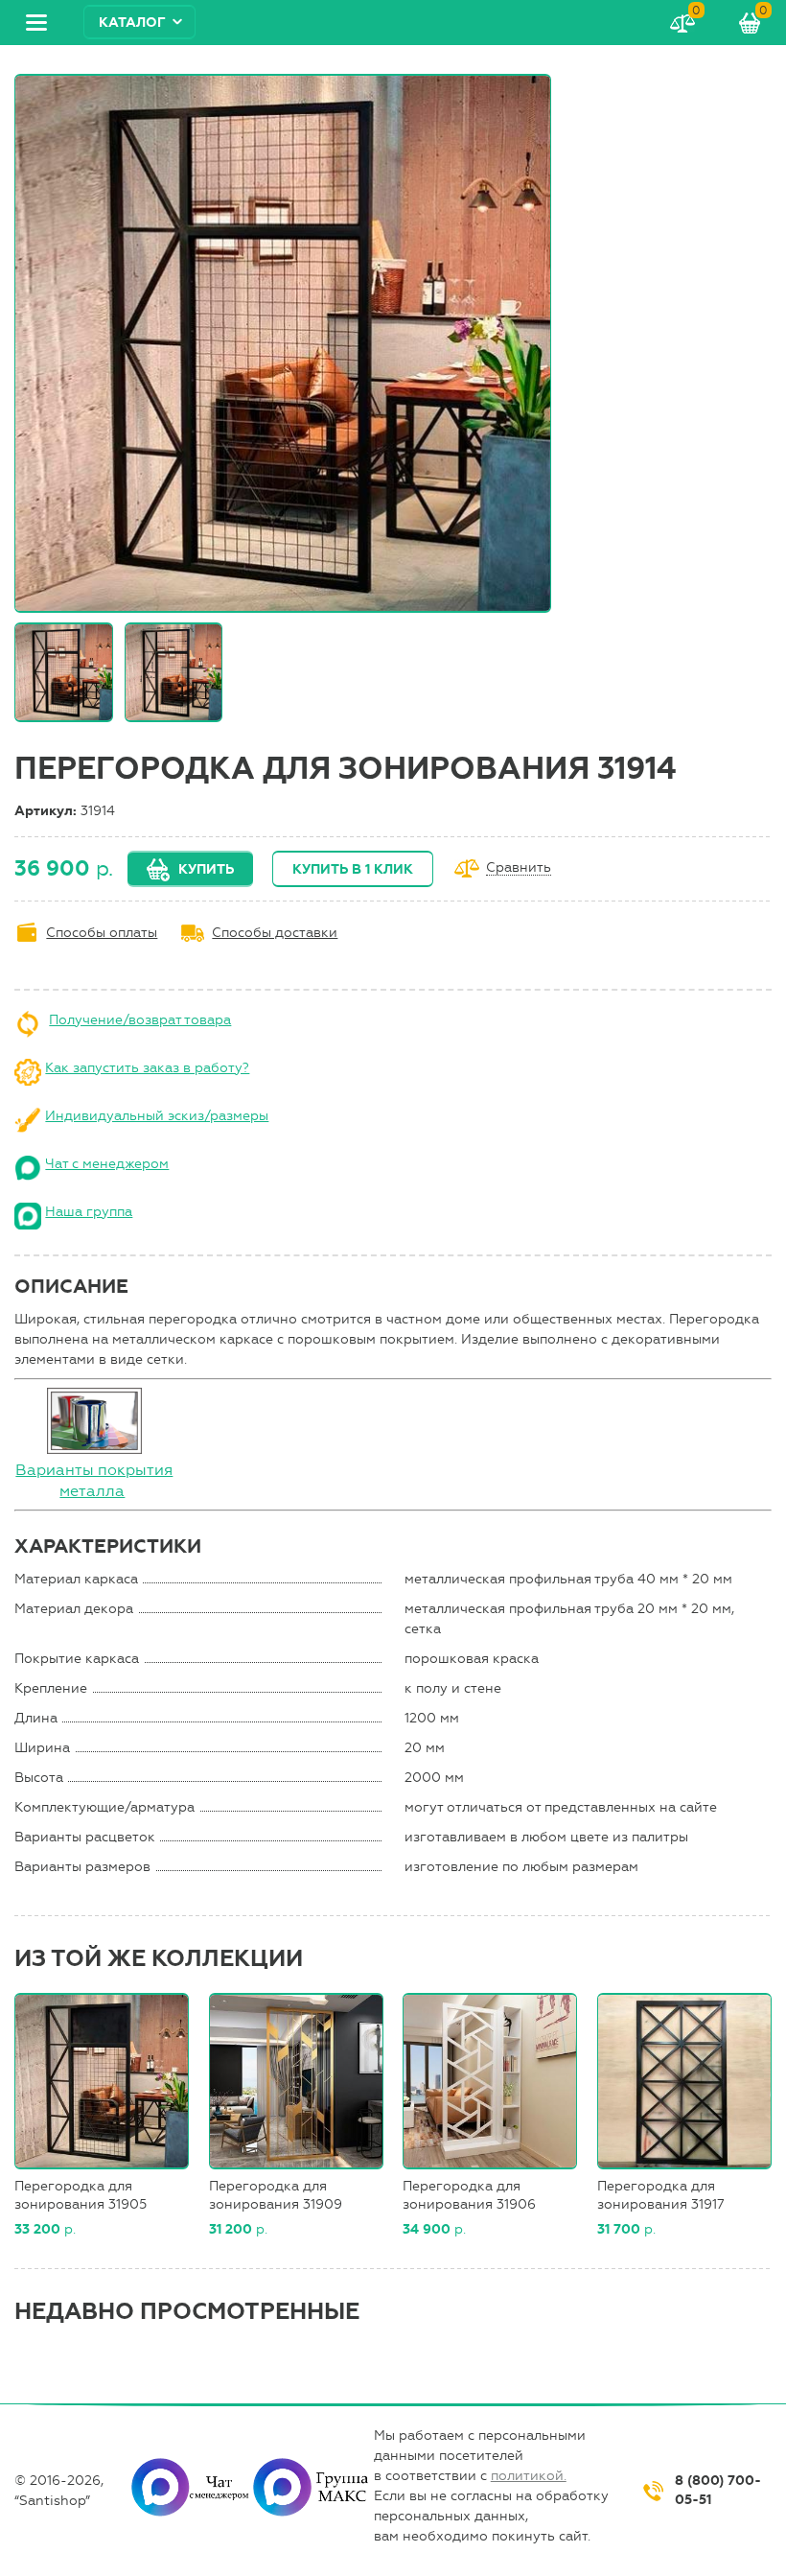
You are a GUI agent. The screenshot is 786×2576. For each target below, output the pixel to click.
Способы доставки (275, 933)
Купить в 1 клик (353, 869)
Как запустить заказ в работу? (147, 1068)
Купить (206, 869)
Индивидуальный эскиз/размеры (157, 1116)
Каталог (132, 23)
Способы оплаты (102, 933)
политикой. (529, 2476)
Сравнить (519, 868)
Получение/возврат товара (140, 1020)
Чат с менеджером (107, 1164)
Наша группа (89, 1212)
